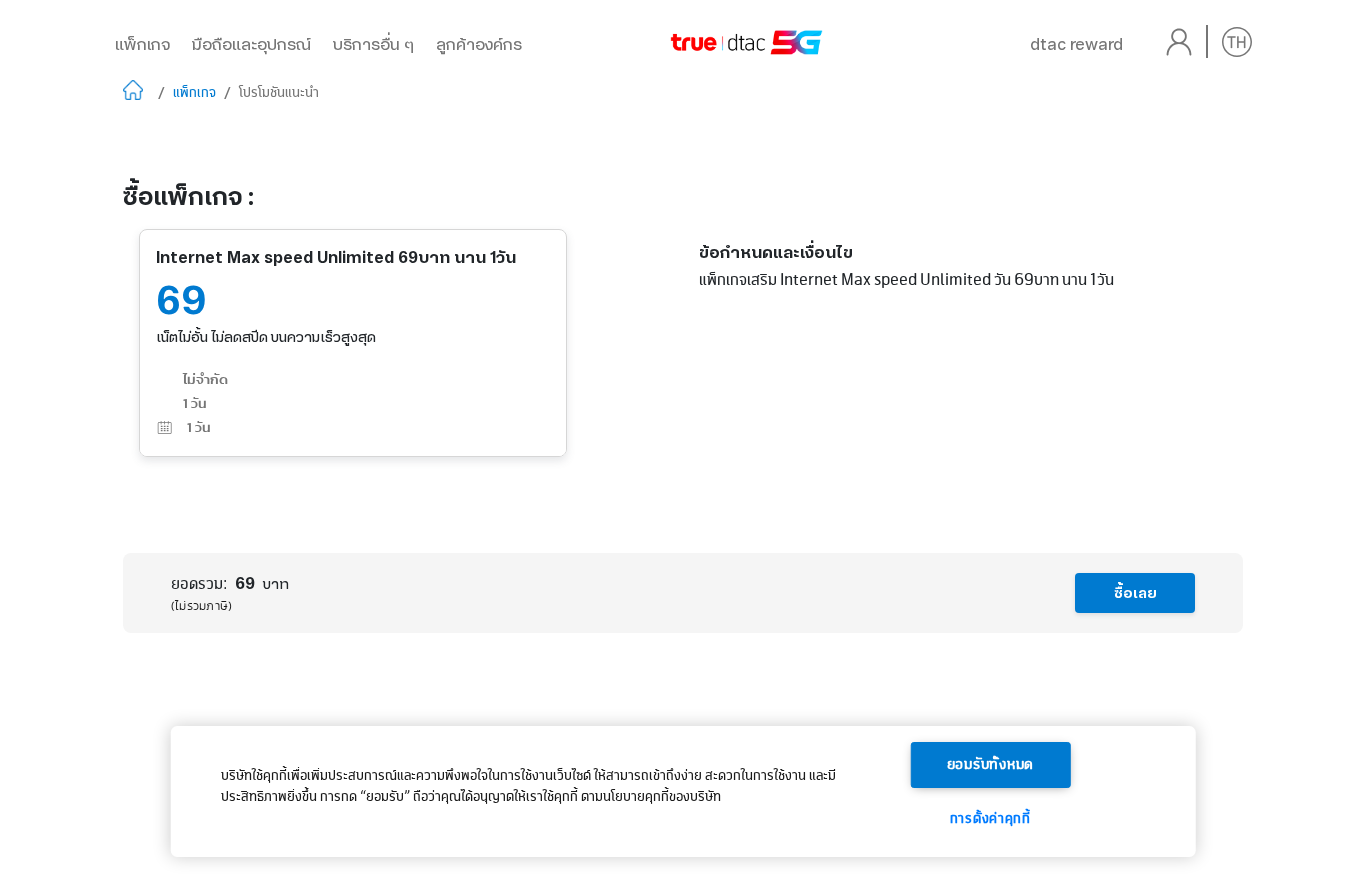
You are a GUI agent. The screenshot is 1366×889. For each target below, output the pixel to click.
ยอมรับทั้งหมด (991, 765)
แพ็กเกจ (142, 44)
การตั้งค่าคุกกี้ (990, 819)
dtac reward (1076, 44)
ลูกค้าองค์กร (479, 44)
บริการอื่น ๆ (373, 44)
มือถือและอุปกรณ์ (251, 44)
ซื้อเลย (1135, 593)
